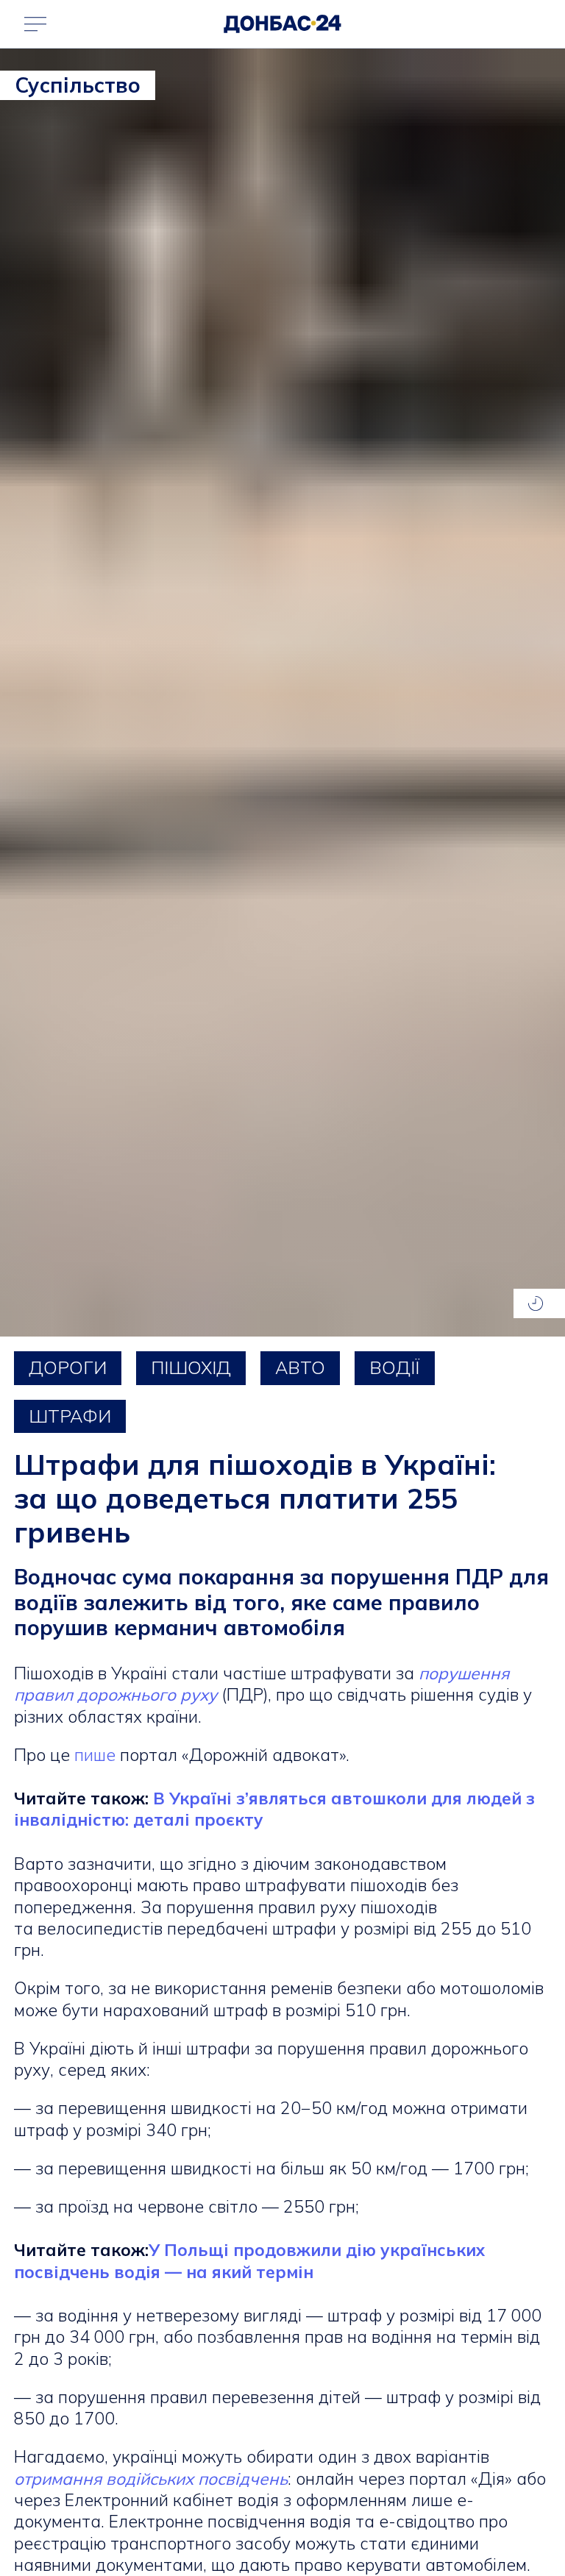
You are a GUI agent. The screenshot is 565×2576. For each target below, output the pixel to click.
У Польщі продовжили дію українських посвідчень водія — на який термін (249, 2260)
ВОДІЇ (395, 1367)
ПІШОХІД (191, 1367)
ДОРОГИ (68, 1367)
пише (95, 1755)
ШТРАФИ (70, 1416)
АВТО (300, 1367)
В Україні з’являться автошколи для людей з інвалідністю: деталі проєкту (274, 1809)
